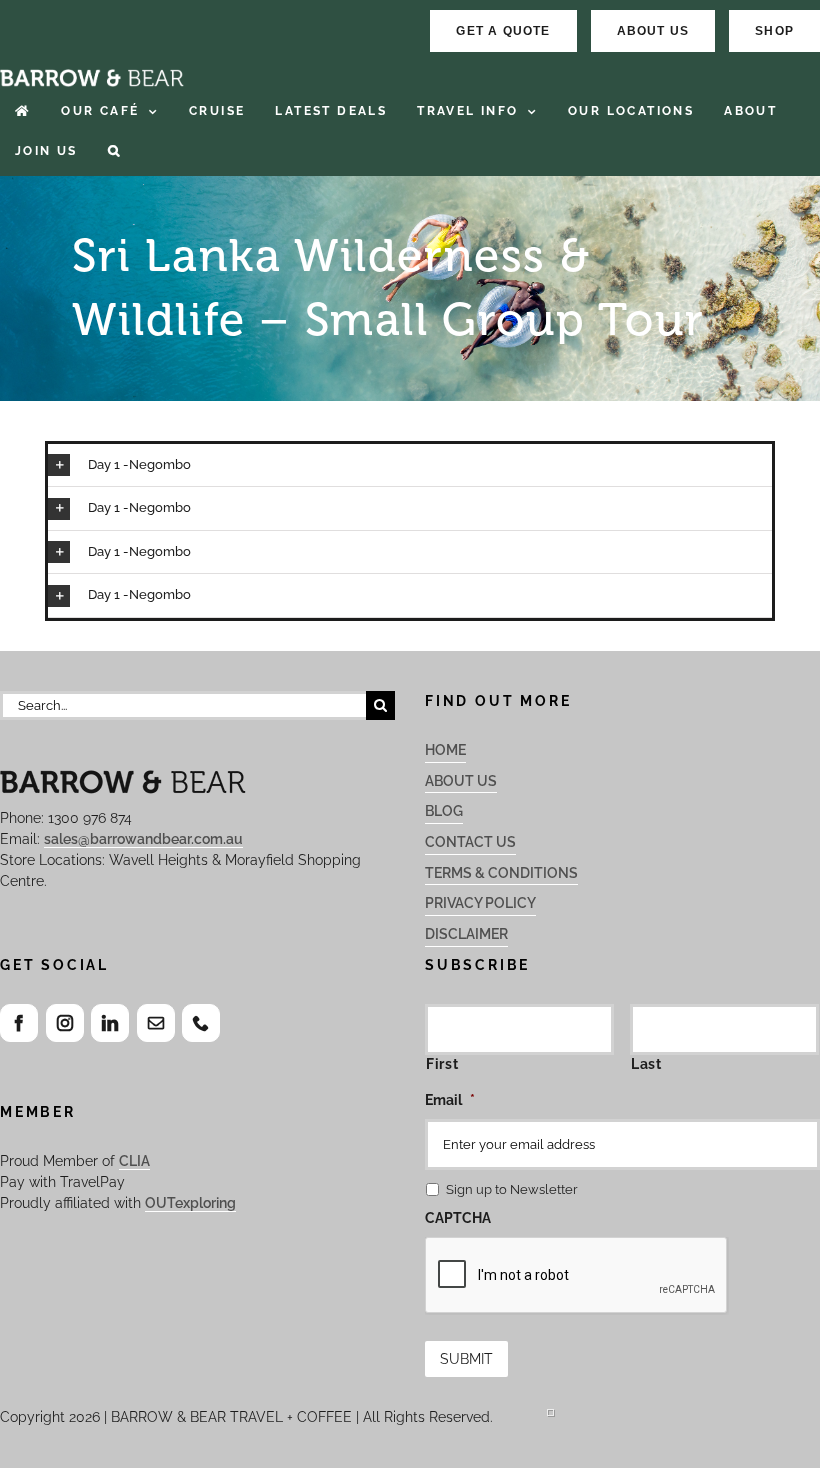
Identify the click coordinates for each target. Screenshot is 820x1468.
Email (450, 1100)
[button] (114, 151)
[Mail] (156, 1023)
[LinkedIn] (110, 1023)
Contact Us (470, 842)
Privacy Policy (480, 903)
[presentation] (577, 1276)
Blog (444, 811)
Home (445, 750)
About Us (461, 781)
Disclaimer (466, 934)
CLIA (134, 1161)
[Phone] (201, 1023)
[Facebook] (19, 1023)
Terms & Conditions (501, 873)
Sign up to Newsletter (512, 1189)
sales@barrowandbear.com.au (143, 839)
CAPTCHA (458, 1218)
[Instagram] (65, 1023)
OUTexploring (190, 1203)
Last (646, 1064)
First (442, 1064)
